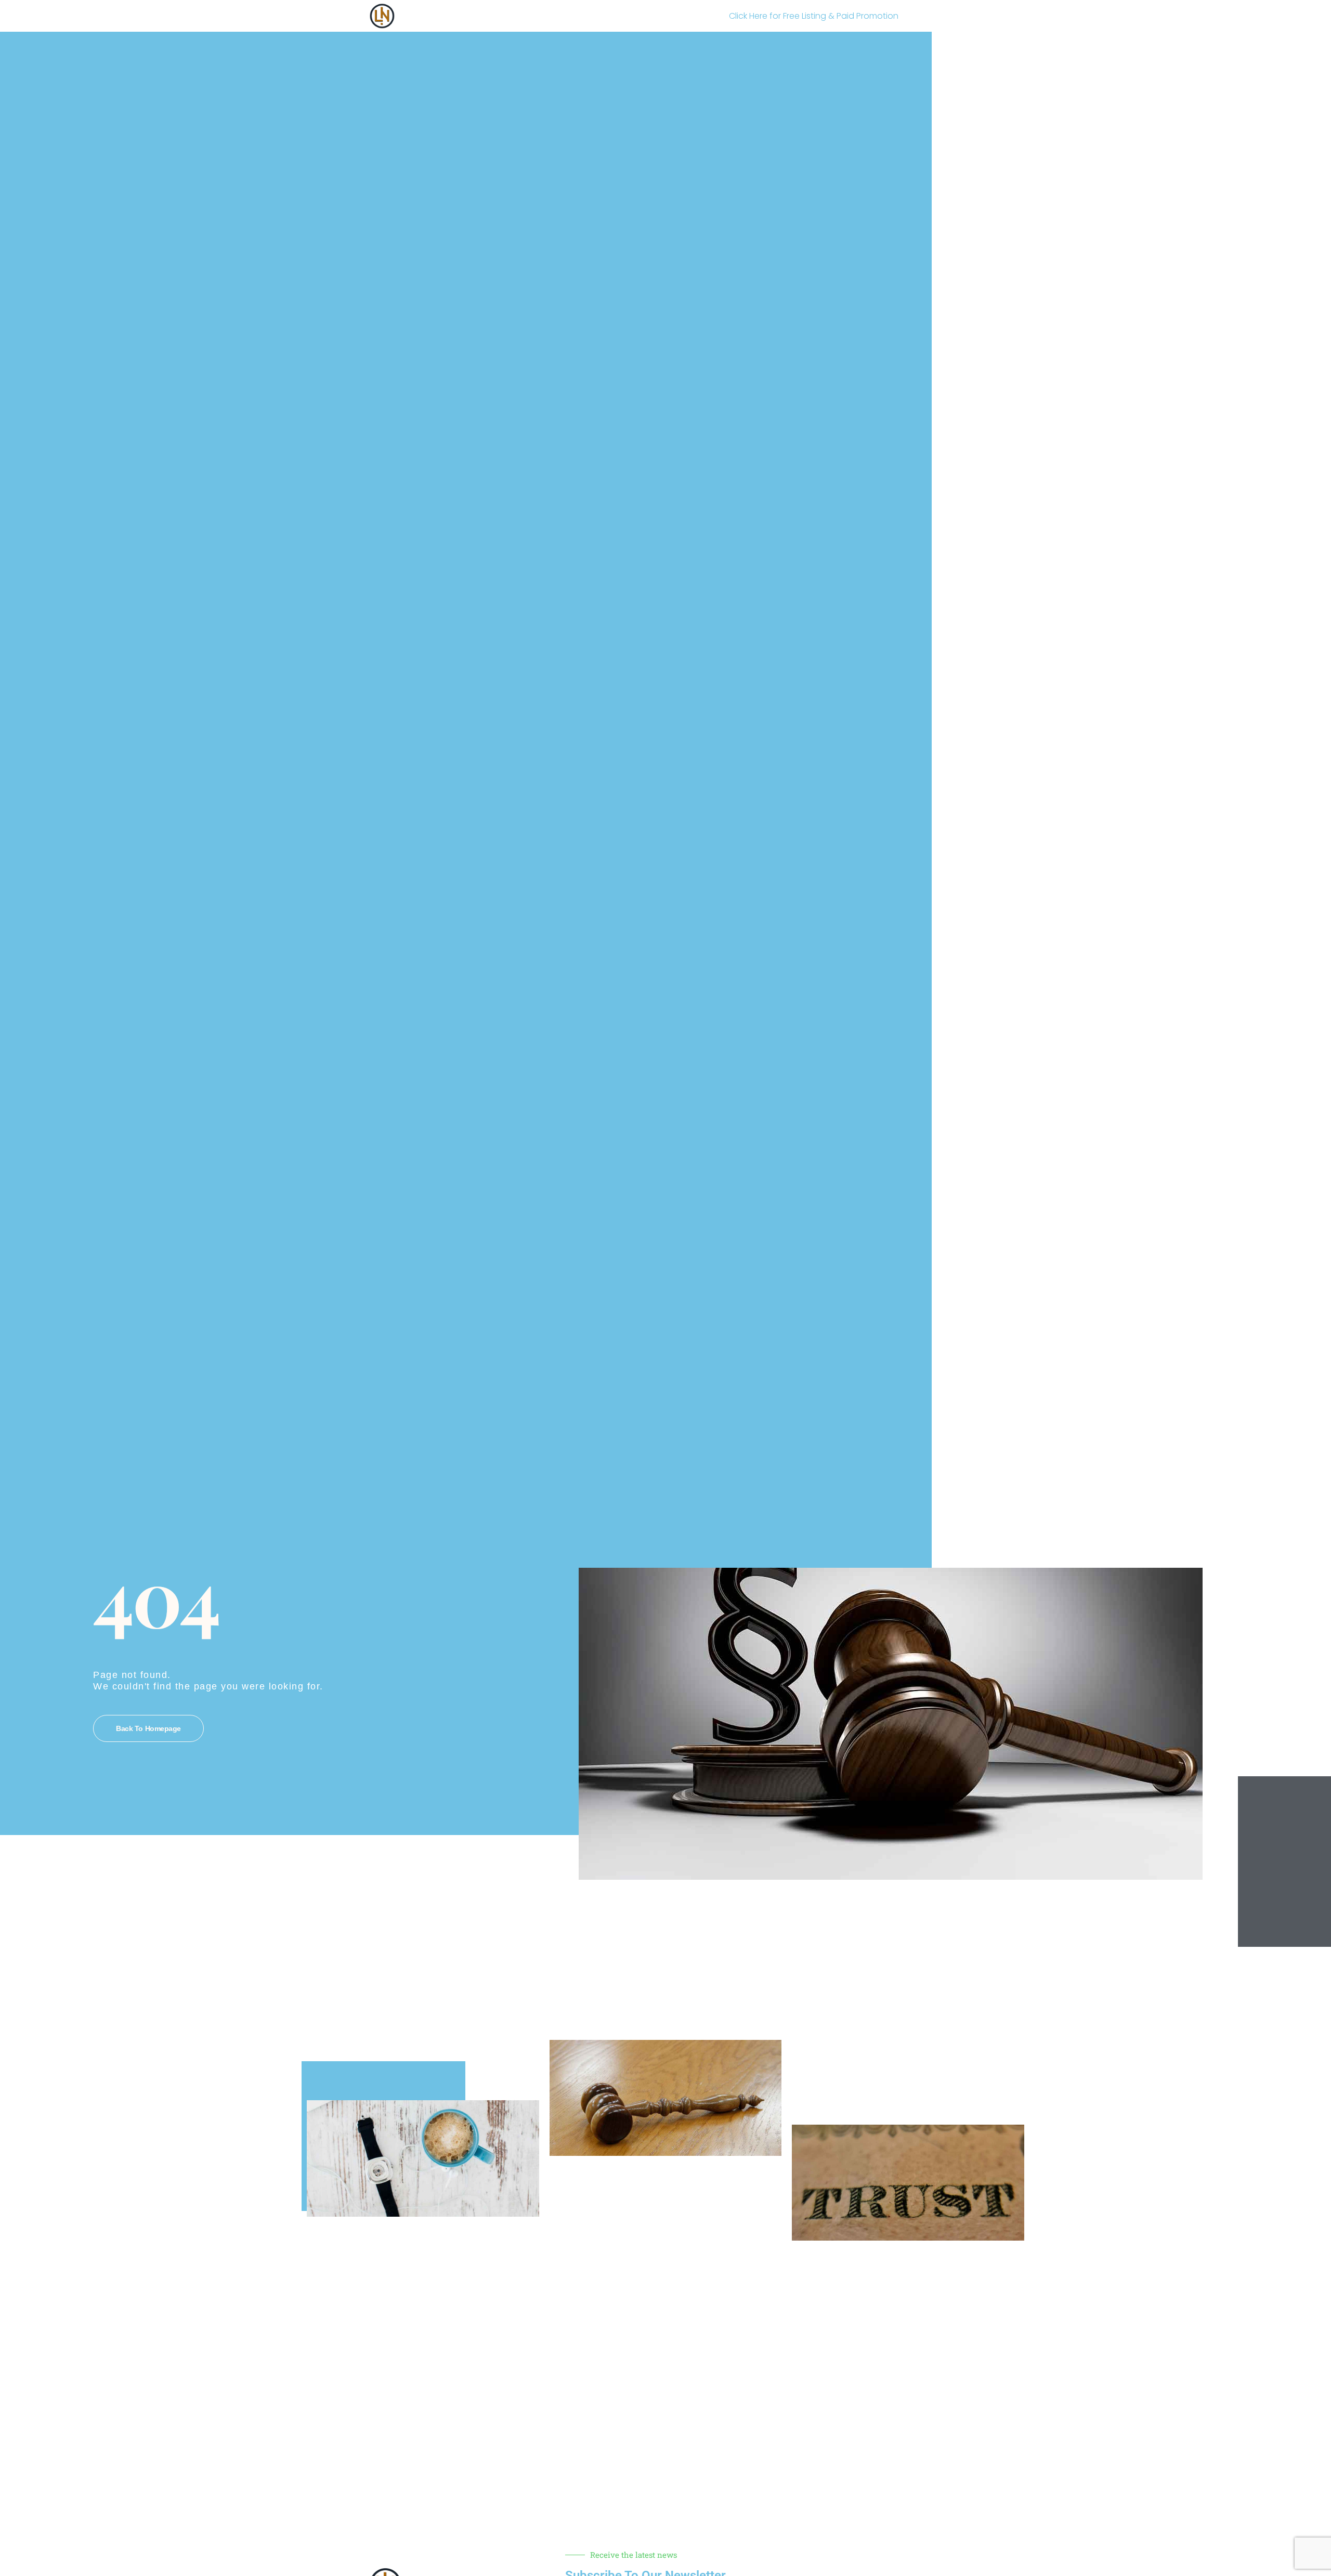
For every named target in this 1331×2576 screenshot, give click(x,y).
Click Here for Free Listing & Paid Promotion (814, 16)
